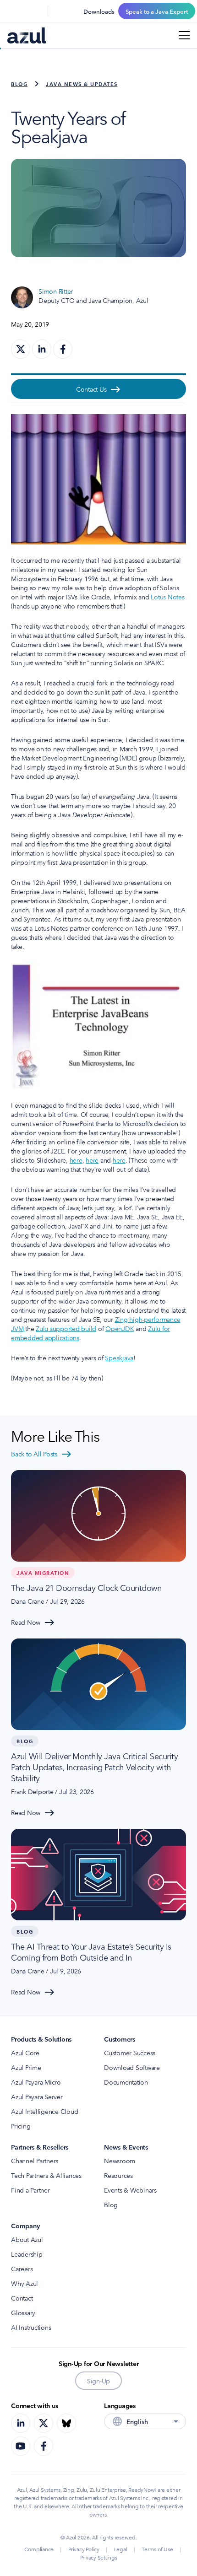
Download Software (132, 2067)
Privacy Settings (99, 2557)
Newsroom (120, 2161)
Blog (19, 84)
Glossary (23, 2312)
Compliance (39, 2549)
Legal (121, 2549)
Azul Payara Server (37, 2096)
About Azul (27, 2239)
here (76, 1160)
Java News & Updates (82, 84)
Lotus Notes (167, 597)
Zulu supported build (66, 1328)
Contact (22, 2298)
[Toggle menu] (184, 35)
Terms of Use (157, 2549)
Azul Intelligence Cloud (44, 2111)
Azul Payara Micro (36, 2082)
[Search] (13, 11)
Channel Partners (35, 2161)
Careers (22, 2269)
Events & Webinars (130, 2190)
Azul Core (25, 2053)
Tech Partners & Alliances (46, 2175)
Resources (118, 2175)
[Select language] (35, 11)
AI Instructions (31, 2327)
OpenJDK (120, 1328)
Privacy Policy (84, 2549)
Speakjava (119, 1358)
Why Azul (25, 2283)
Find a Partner (30, 2190)
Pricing (21, 2126)
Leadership (27, 2254)
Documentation (126, 2082)
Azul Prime (26, 2067)
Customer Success (130, 2053)
